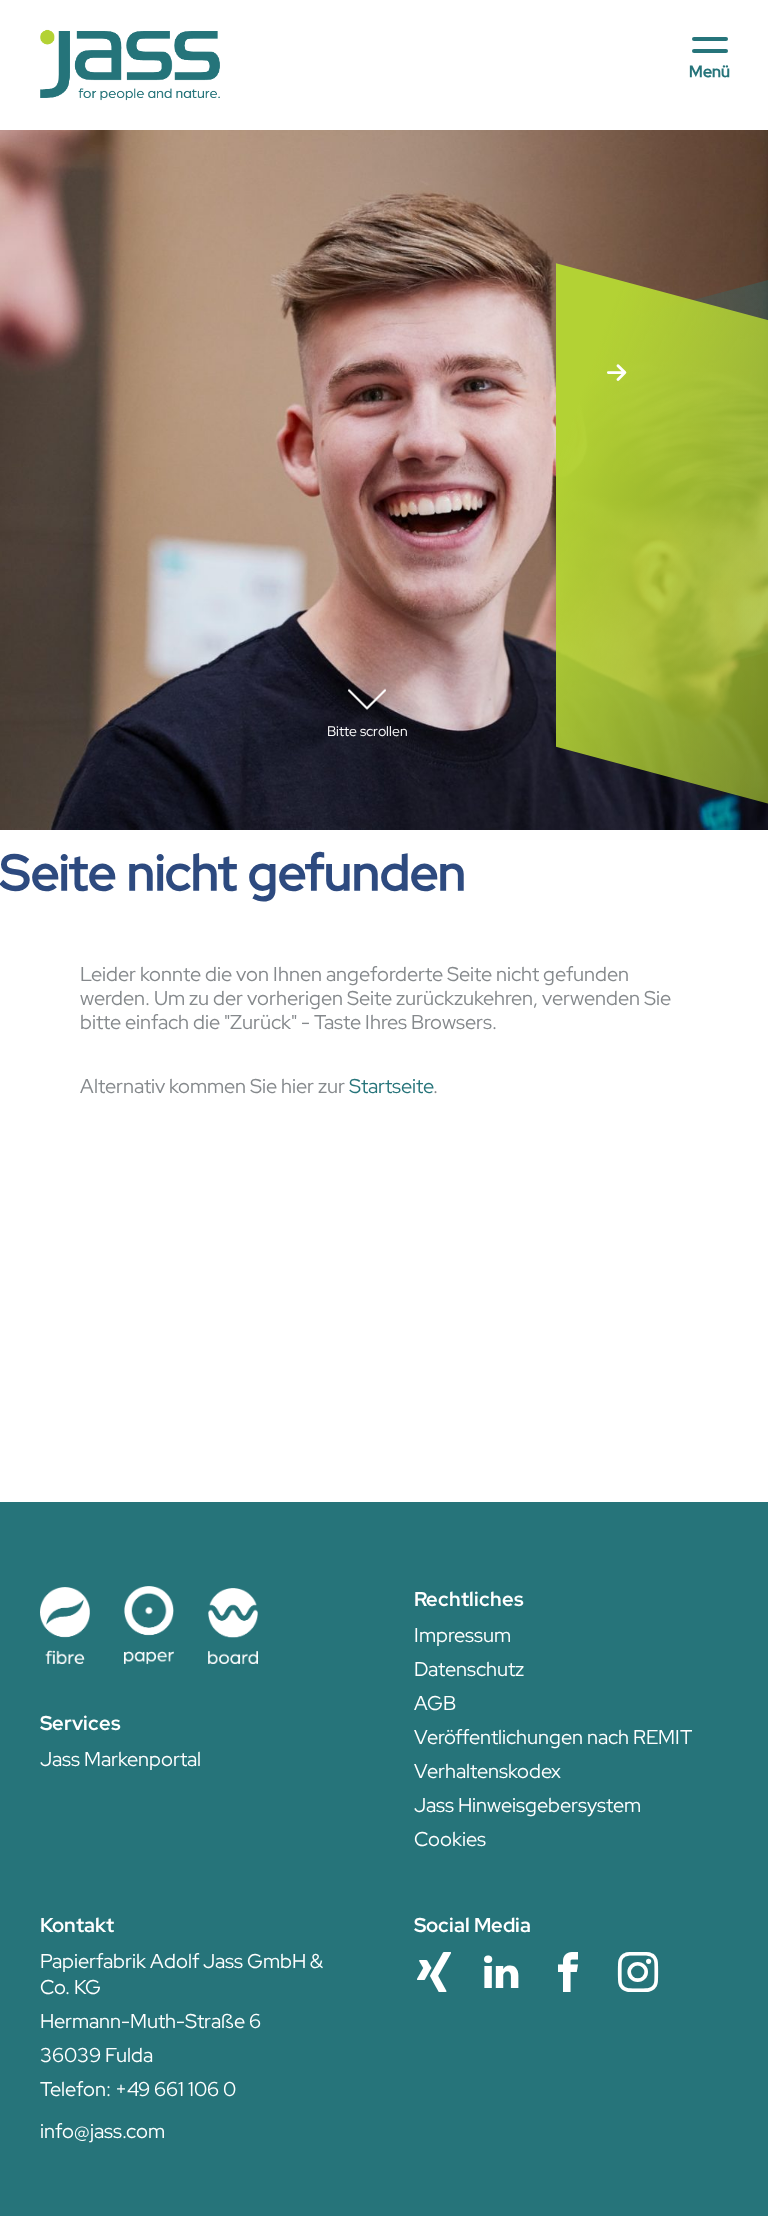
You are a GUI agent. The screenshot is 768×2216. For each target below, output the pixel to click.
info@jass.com (102, 2131)
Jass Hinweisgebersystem (527, 1805)
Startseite (391, 1086)
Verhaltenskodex (487, 1771)
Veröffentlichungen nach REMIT (553, 1737)
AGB (435, 1703)
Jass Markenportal (120, 1759)
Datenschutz (469, 1669)
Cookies (450, 1839)
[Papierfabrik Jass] (130, 65)
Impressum (462, 1635)
